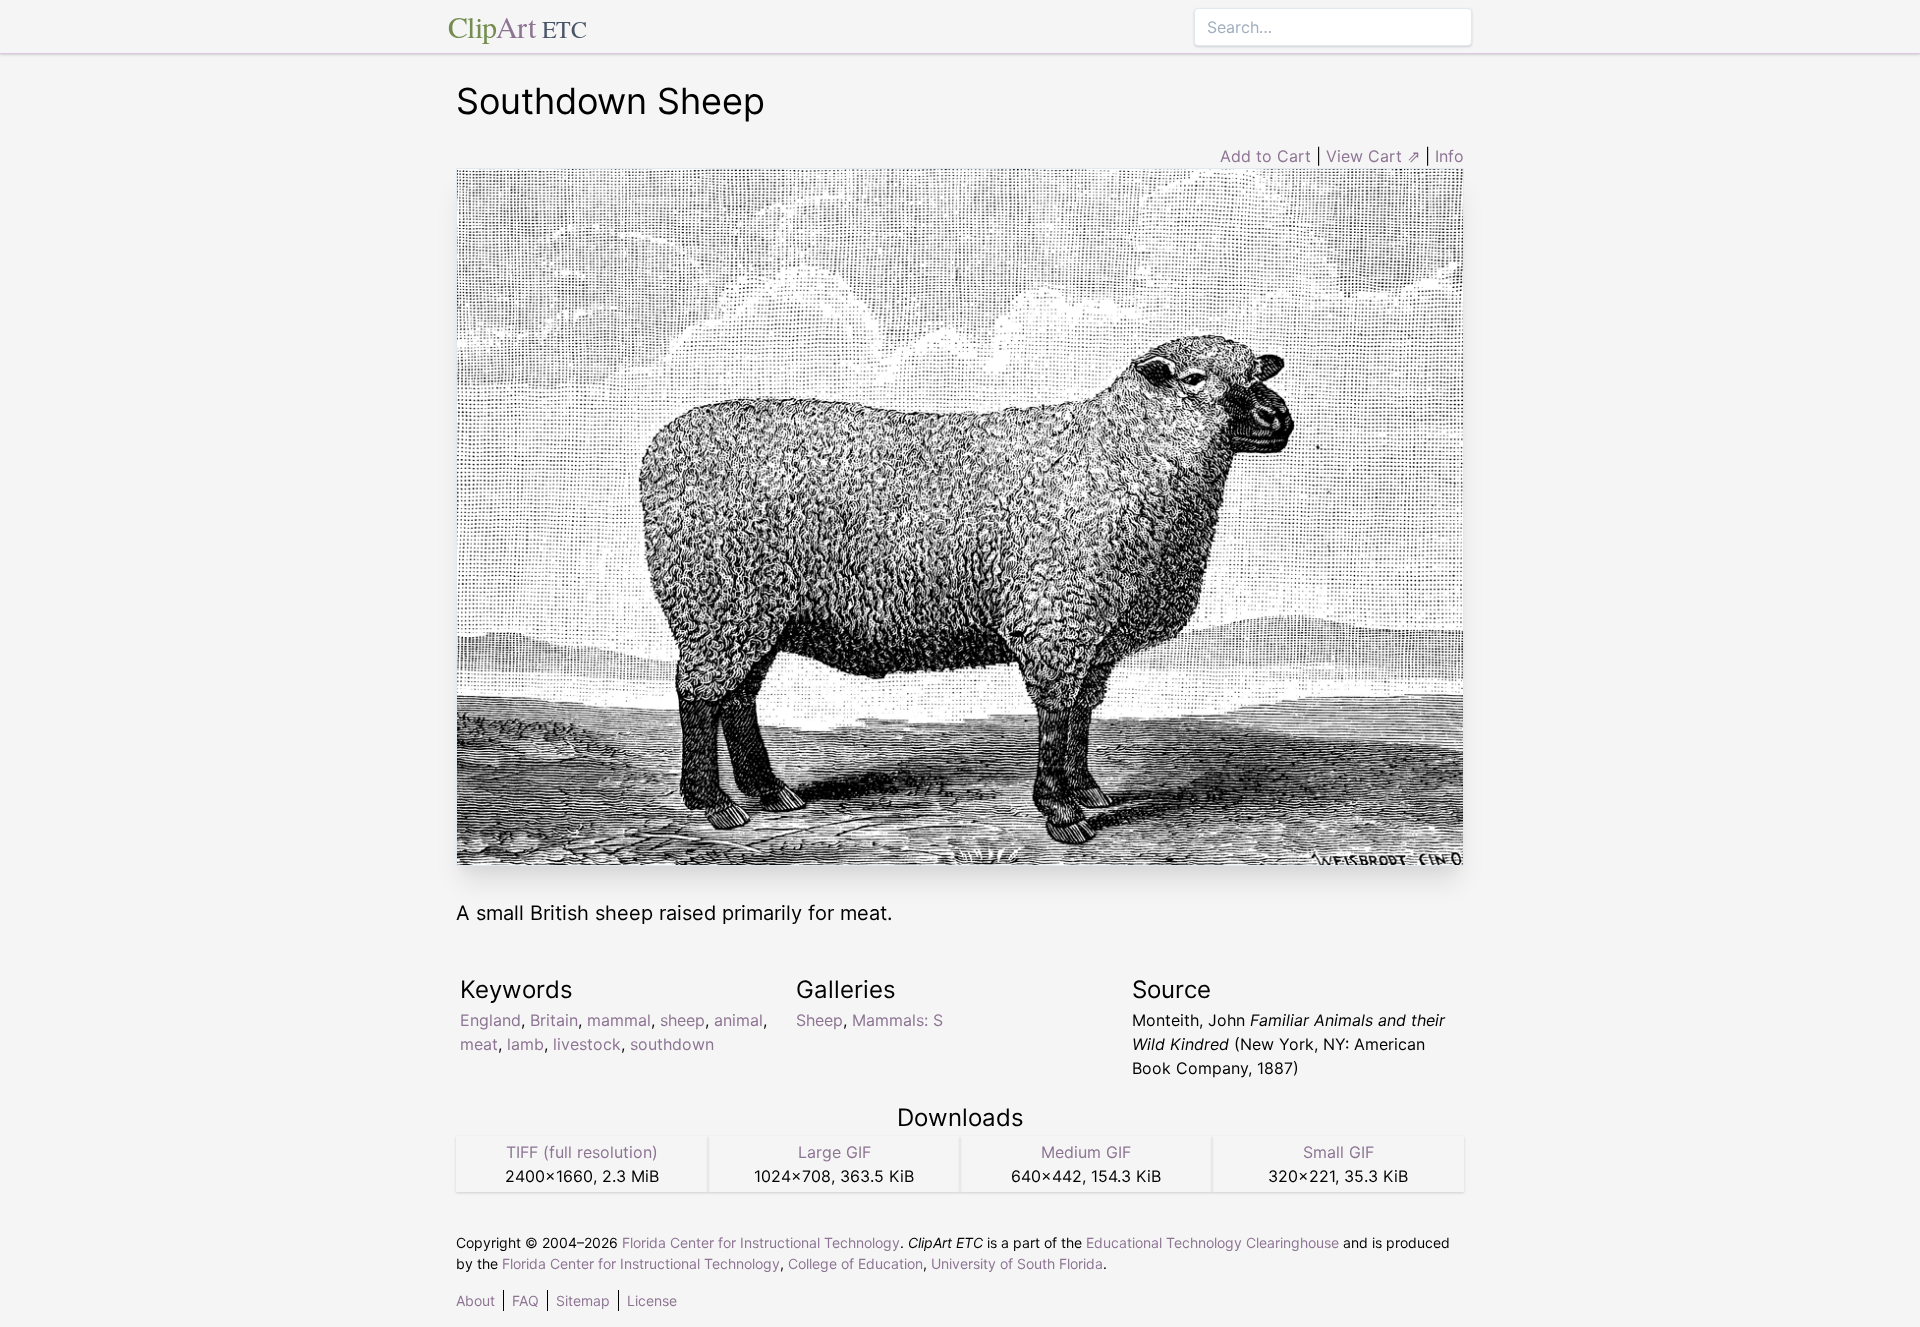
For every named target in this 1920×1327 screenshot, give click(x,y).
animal (738, 1020)
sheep (682, 1020)
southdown (672, 1044)
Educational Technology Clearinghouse (1212, 1242)
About (475, 1300)
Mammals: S (897, 1020)
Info (1449, 156)
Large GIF (834, 1152)
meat (479, 1044)
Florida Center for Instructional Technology (761, 1242)
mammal (619, 1020)
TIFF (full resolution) (582, 1152)
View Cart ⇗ (1373, 156)
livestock (587, 1044)
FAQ (525, 1300)
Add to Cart (1265, 156)
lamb (525, 1044)
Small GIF (1338, 1152)
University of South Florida (1017, 1263)
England (490, 1020)
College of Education (855, 1263)
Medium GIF (1086, 1152)
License (652, 1300)
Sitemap (583, 1300)
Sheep (819, 1020)
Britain (554, 1020)
